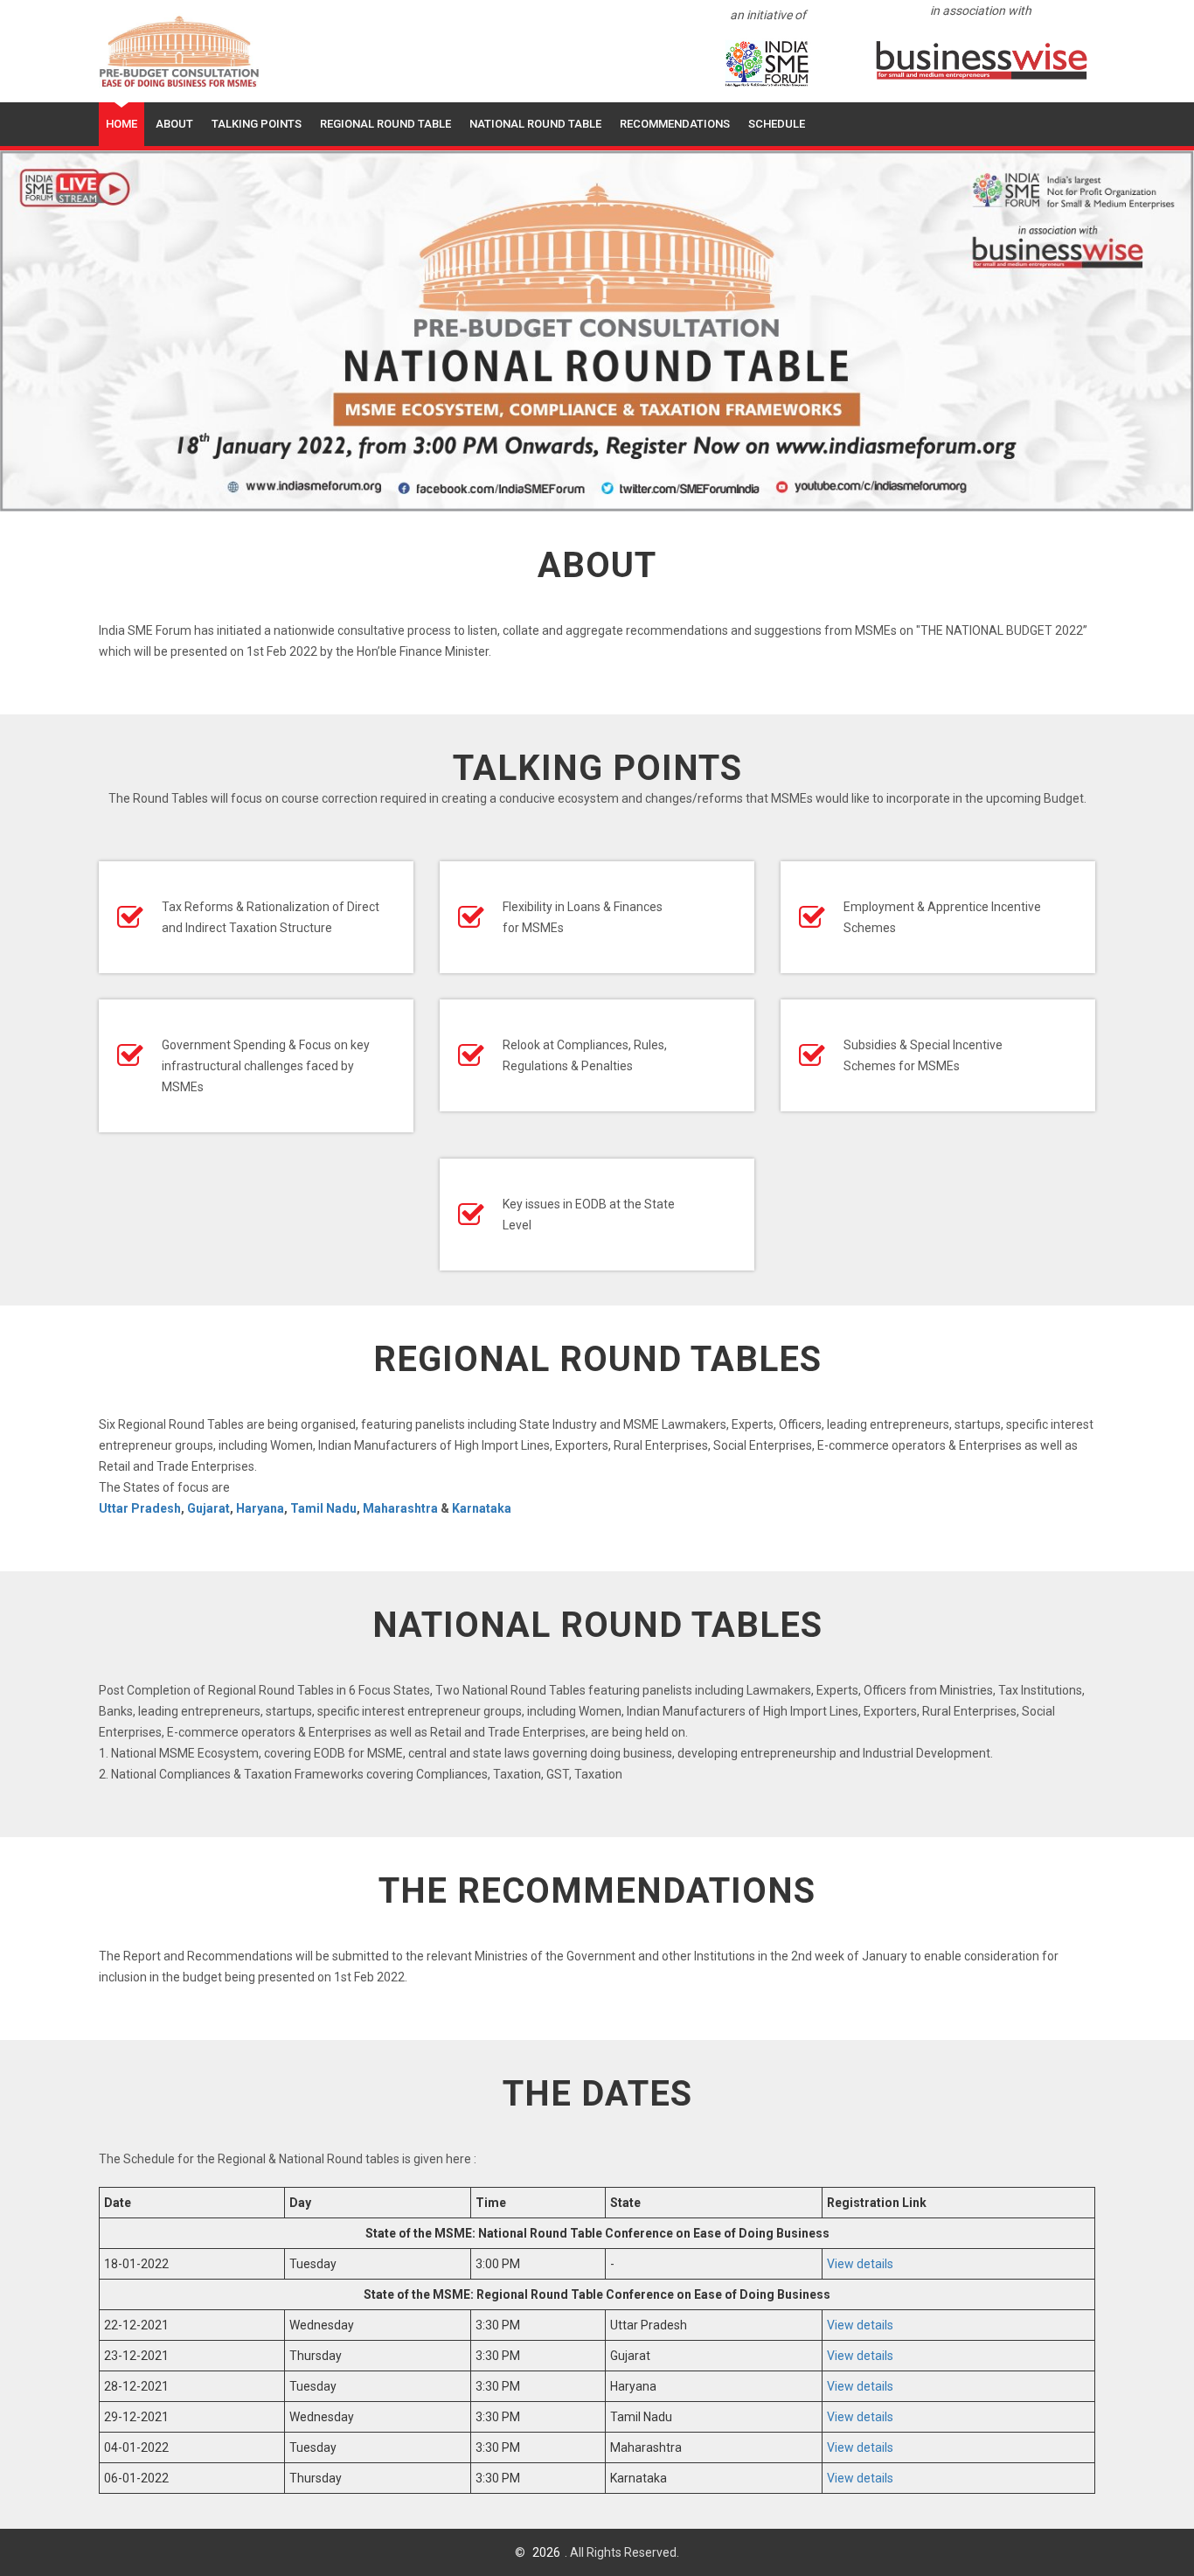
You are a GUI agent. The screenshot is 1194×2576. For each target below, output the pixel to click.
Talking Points (257, 124)
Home (121, 124)
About (174, 124)
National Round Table (535, 124)
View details (860, 2264)
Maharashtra (400, 1508)
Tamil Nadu (323, 1508)
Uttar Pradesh (140, 1508)
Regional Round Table (385, 124)
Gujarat (208, 1508)
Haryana (260, 1508)
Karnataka (482, 1508)
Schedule (777, 124)
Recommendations (675, 124)
